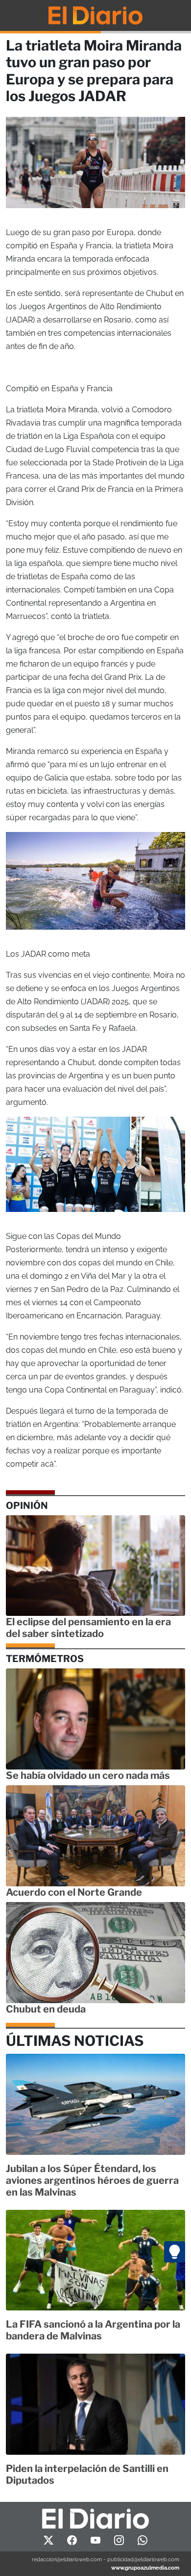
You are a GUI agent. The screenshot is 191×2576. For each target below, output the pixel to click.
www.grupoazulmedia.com (145, 2568)
